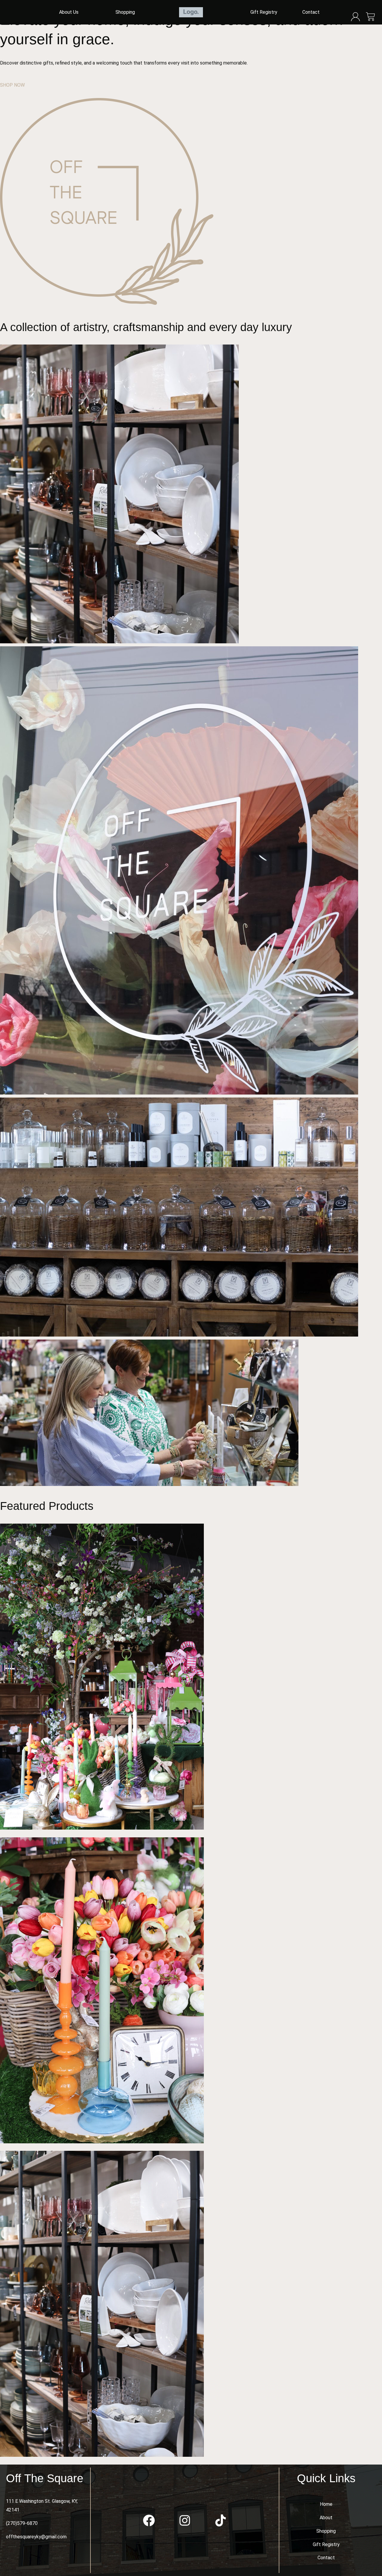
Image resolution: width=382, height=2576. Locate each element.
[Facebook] (149, 2520)
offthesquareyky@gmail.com (36, 2537)
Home (326, 2504)
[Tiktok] (221, 2520)
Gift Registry (264, 12)
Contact (311, 12)
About (326, 2518)
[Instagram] (185, 2520)
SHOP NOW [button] (12, 85)
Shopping (125, 12)
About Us (69, 12)
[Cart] (371, 17)
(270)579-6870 (22, 2523)
